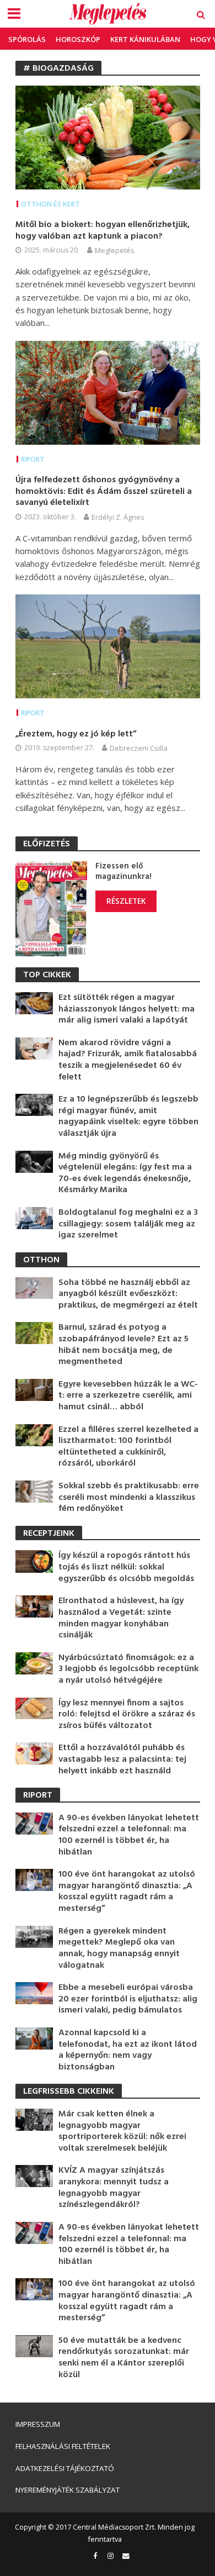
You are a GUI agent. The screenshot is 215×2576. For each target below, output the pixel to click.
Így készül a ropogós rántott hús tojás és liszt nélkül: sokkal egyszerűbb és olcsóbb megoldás (126, 1567)
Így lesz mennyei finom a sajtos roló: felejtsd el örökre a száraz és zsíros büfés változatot (127, 1715)
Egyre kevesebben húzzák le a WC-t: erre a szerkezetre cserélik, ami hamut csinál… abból (128, 1396)
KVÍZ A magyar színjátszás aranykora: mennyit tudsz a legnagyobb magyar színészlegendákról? (114, 2188)
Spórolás (27, 39)
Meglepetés (115, 250)
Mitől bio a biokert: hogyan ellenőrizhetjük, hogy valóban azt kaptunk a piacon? (103, 231)
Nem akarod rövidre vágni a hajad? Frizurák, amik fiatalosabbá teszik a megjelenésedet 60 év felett (128, 1060)
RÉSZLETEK (126, 901)
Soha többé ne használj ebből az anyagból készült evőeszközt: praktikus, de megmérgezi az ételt (128, 1294)
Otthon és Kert (50, 204)
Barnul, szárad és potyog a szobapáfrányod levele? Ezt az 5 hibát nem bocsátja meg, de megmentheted (123, 1345)
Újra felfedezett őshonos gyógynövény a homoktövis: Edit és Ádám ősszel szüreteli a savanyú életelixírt (104, 492)
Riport (33, 459)
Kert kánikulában (145, 39)
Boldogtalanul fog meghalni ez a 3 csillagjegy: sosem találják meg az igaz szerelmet (128, 1224)
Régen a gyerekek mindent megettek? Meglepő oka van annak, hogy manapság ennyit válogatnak (119, 1948)
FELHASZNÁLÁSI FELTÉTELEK (63, 2446)
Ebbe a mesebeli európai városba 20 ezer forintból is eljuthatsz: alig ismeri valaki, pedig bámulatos (128, 1999)
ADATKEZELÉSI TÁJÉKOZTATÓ (65, 2468)
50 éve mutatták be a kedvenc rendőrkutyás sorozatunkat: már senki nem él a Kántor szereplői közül (124, 2358)
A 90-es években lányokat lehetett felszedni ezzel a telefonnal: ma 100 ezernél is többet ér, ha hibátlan (129, 1835)
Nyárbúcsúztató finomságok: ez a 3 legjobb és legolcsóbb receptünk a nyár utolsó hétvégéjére (128, 1669)
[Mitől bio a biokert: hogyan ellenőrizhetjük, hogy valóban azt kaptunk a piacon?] (108, 136)
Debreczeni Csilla (139, 748)
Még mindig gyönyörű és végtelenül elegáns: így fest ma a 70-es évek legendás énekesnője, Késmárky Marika (125, 1173)
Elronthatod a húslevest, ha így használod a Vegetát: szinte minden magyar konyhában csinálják (121, 1618)
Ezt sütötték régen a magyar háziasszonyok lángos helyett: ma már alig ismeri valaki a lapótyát (127, 1009)
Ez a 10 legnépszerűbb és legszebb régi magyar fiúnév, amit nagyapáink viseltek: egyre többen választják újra (128, 1116)
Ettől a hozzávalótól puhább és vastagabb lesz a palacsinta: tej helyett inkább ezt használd (122, 1760)
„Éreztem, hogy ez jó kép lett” (76, 734)
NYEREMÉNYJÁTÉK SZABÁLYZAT (68, 2490)
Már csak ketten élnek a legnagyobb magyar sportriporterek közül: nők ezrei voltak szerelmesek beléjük (122, 2131)
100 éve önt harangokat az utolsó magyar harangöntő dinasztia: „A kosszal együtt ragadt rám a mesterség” (127, 1892)
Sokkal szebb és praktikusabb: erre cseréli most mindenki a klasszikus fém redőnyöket (129, 1498)
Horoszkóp (78, 39)
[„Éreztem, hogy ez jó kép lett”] (108, 645)
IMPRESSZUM (38, 2424)
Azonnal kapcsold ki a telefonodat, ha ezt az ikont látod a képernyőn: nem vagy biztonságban (128, 2050)
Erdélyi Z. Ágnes (118, 517)
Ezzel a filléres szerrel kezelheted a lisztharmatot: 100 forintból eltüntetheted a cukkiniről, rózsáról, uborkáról (128, 1447)
